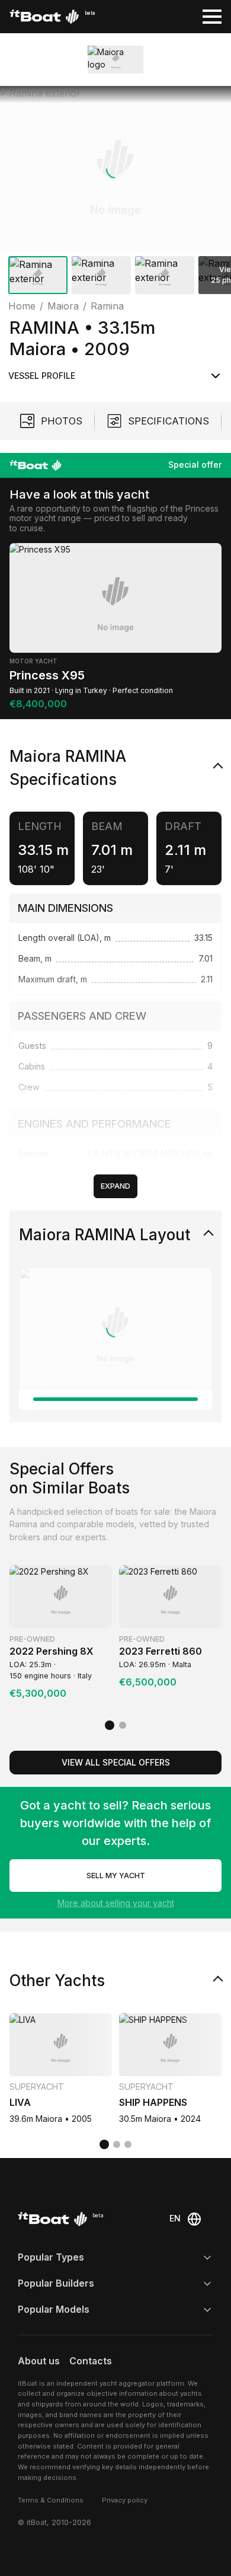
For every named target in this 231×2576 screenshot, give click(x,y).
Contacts (91, 2361)
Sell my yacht (116, 1876)
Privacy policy (125, 2500)
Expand (115, 1186)
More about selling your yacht (116, 1903)
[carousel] (115, 192)
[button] (115, 169)
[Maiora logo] (116, 60)
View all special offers (116, 1762)
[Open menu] (212, 17)
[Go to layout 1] (115, 1399)
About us (39, 2361)
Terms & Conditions (51, 2500)
